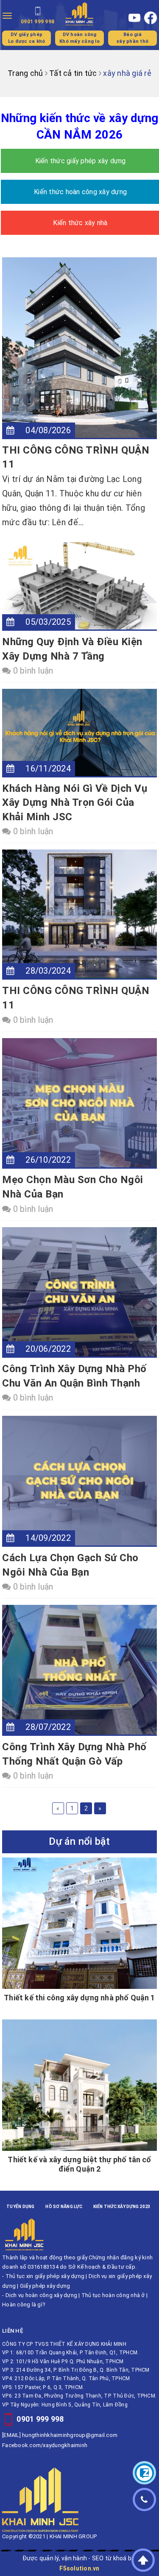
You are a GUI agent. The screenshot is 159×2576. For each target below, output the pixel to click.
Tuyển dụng (21, 2207)
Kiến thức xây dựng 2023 (122, 2207)
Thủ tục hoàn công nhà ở (113, 2295)
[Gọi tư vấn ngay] (144, 2499)
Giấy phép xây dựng (45, 2286)
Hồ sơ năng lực (64, 2207)
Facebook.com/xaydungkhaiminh (45, 2445)
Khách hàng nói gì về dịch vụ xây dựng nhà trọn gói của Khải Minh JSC (75, 803)
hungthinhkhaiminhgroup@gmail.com (70, 2435)
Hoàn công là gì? (24, 2304)
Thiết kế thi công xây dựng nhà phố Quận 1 (79, 1998)
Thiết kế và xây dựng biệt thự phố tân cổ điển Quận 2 (79, 2164)
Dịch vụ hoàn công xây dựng (42, 2295)
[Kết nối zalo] (144, 2473)
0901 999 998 (40, 2419)
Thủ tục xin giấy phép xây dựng (45, 2276)
